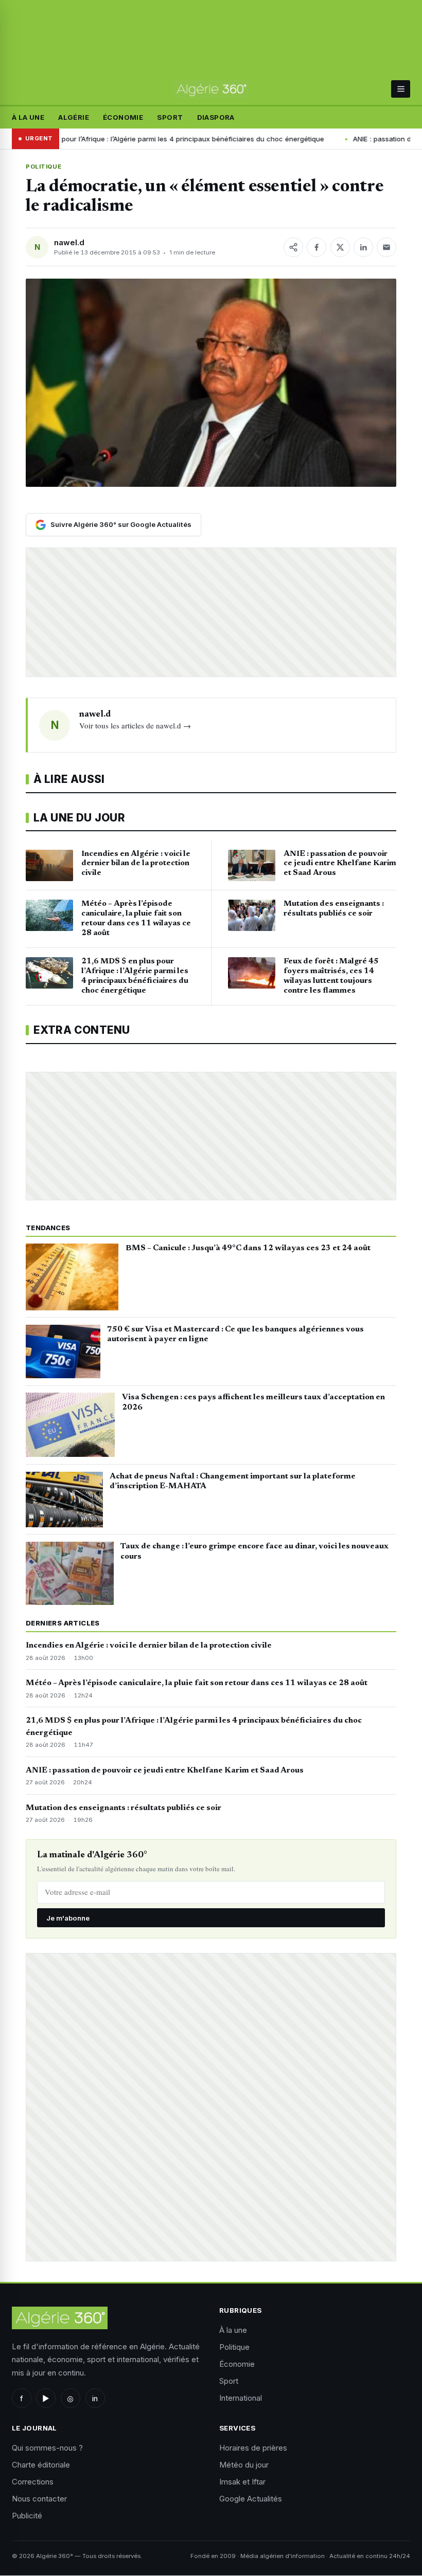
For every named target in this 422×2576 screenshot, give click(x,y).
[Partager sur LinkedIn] (363, 247)
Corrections (33, 2482)
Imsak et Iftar (242, 2482)
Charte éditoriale (41, 2465)
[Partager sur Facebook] (316, 247)
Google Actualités (251, 2499)
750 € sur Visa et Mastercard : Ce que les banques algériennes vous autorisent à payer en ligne (235, 1335)
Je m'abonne (68, 1918)
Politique (43, 167)
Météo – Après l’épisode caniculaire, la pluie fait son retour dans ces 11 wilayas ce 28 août (197, 1683)
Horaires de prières (253, 2448)
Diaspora (216, 117)
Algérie (74, 117)
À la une (28, 117)
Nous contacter (39, 2499)
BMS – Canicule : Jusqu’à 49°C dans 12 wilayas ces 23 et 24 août (248, 1248)
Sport (170, 117)
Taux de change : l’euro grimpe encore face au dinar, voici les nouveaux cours (254, 1551)
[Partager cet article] (293, 247)
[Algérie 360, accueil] (211, 89)
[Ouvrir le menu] (401, 89)
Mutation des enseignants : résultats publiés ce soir (124, 1808)
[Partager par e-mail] (386, 247)
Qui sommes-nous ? (47, 2448)
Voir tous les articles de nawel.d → (135, 725)
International (241, 2398)
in (95, 2398)
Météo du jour (244, 2465)
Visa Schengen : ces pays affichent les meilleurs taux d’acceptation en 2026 (253, 1402)
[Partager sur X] (340, 247)
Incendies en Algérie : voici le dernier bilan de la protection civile (149, 1646)
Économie (123, 117)
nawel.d (69, 242)
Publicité (27, 2516)
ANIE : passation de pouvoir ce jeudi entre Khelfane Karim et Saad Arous (165, 1770)
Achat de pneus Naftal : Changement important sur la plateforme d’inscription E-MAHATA (233, 1482)
